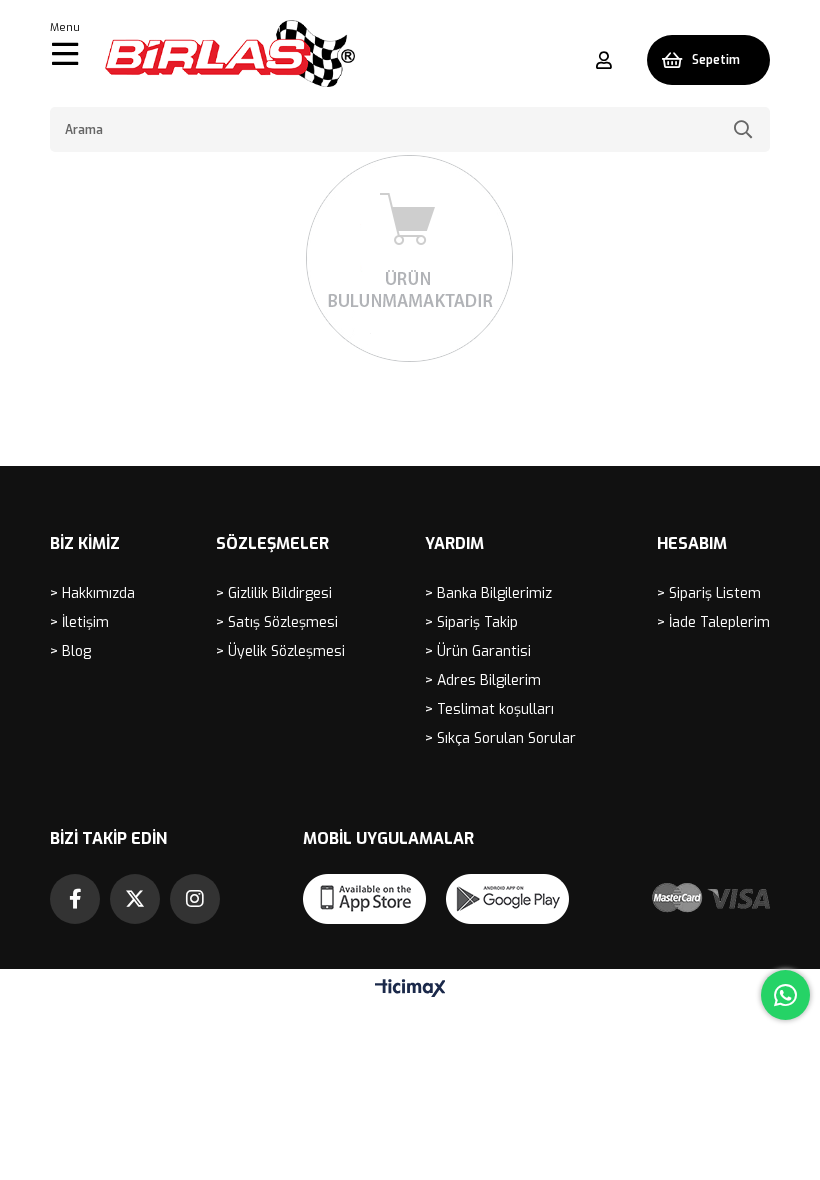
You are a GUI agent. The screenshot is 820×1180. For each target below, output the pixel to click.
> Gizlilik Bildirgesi (274, 593)
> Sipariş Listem (709, 593)
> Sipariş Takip (471, 622)
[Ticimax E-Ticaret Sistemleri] (410, 989)
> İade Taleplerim (713, 622)
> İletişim (79, 622)
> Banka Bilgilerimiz (488, 593)
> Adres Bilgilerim (483, 680)
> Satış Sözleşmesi (277, 622)
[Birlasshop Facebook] (75, 899)
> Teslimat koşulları (489, 709)
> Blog (70, 651)
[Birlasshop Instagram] (195, 899)
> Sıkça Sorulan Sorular (500, 738)
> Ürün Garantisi (478, 651)
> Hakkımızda (92, 593)
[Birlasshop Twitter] (135, 899)
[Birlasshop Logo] (230, 53)
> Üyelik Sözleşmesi (280, 651)
